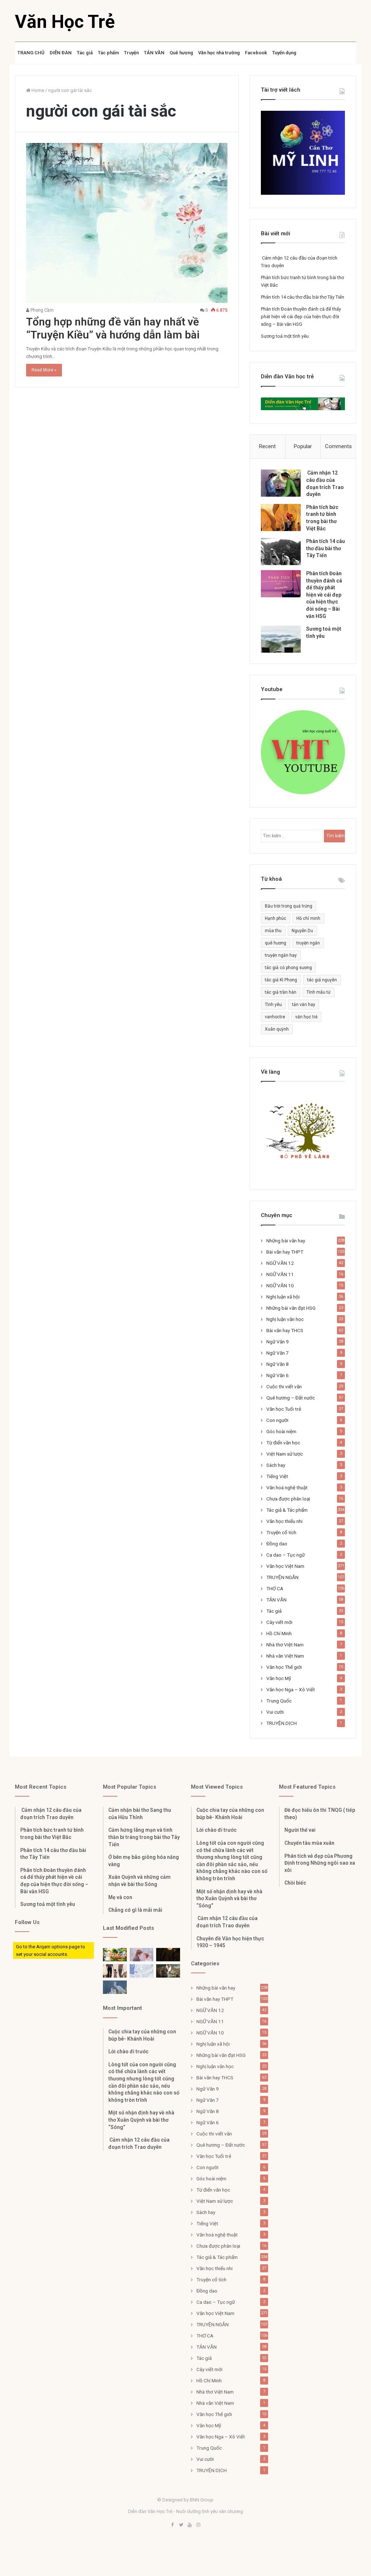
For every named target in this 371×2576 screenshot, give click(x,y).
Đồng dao (277, 1544)
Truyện (131, 53)
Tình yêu (273, 1005)
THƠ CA (275, 1588)
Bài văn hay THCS (285, 1330)
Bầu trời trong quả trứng (289, 906)
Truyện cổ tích (281, 1532)
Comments (338, 446)
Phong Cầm (41, 310)
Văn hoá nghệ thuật (287, 1487)
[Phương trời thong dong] (168, 1955)
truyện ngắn (308, 943)
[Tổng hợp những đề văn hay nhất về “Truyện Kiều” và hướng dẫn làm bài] (127, 223)
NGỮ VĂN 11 (280, 1274)
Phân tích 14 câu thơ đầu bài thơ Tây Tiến (303, 297)
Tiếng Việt (277, 1476)
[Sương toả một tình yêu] (281, 639)
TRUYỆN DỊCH (282, 1723)
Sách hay (276, 1465)
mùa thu (273, 931)
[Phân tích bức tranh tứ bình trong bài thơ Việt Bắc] (281, 517)
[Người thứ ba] (142, 1955)
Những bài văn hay (286, 1241)
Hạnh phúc (276, 918)
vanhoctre (275, 1017)
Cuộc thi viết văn (284, 1386)
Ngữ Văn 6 (278, 1375)
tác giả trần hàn (281, 992)
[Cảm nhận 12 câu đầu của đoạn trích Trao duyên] (281, 483)
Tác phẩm (108, 53)
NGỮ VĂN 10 (280, 1285)
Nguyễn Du (302, 931)
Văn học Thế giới (284, 1667)
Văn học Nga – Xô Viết (291, 1689)
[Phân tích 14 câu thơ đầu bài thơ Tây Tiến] (281, 552)
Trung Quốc (279, 1701)
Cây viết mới (279, 1622)
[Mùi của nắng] (142, 1971)
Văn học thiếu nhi (284, 1521)
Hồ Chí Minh (279, 1633)
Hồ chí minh (308, 918)
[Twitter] (181, 2525)
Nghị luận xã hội (283, 1297)
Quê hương (181, 53)
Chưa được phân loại (288, 1499)
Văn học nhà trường (219, 53)
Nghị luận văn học (285, 1319)
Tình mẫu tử (318, 992)
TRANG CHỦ (31, 53)
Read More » (44, 370)
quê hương (276, 943)
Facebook (256, 53)
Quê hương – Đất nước (291, 1398)
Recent (267, 446)
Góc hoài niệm (281, 1431)
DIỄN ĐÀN (61, 53)
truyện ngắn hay (281, 955)
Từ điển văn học (283, 1443)
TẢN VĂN (154, 53)
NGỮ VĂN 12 (280, 1263)
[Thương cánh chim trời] (115, 1987)
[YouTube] (190, 2525)
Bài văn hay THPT (285, 1252)
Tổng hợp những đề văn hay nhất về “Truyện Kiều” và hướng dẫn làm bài (113, 328)
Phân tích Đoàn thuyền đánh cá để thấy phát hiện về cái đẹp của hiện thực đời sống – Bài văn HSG (301, 317)
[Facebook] (172, 2525)
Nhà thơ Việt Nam (285, 1645)
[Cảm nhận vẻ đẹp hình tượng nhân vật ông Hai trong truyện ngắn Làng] (115, 1955)
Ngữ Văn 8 (278, 1364)
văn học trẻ (306, 1017)
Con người (277, 1420)
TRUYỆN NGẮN (282, 1577)
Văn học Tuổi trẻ (284, 1409)
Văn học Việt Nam (285, 1566)
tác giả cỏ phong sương (288, 968)
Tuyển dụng (284, 53)
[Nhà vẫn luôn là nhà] (115, 1971)
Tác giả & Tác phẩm (287, 1510)
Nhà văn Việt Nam (285, 1656)
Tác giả (85, 53)
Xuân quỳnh (277, 1029)
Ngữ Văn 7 (278, 1353)
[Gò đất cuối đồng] (168, 1971)
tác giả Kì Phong (281, 980)
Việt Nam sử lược (285, 1454)
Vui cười (275, 1712)
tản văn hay (304, 1005)
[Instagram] (199, 2525)
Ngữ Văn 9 (278, 1342)
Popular (303, 446)
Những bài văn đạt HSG (291, 1308)
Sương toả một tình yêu (285, 336)
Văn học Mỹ (279, 1678)
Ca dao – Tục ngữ (285, 1555)
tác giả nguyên (322, 980)
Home (37, 90)
